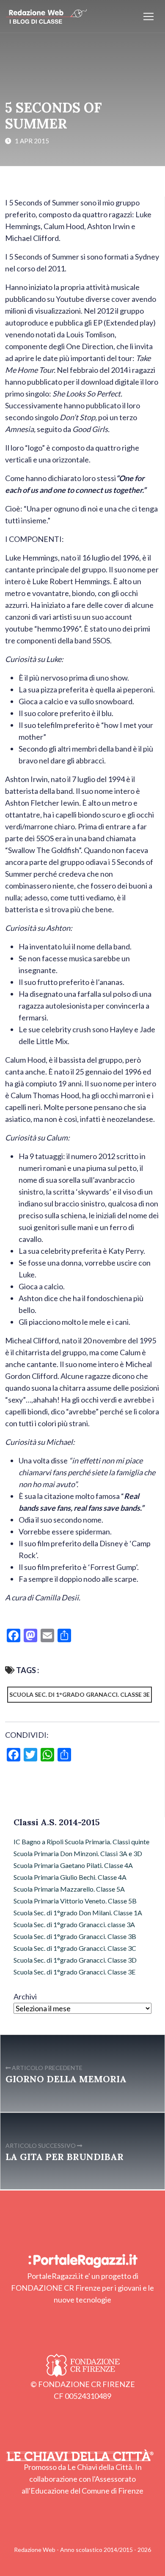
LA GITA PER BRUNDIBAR (65, 2157)
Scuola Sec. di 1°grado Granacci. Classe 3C (75, 1948)
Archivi (25, 1996)
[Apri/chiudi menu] (148, 16)
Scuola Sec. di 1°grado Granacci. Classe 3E (80, 1694)
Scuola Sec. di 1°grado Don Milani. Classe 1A (78, 1913)
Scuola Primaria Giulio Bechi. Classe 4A (70, 1877)
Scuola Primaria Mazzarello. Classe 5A (69, 1889)
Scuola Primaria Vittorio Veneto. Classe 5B (75, 1901)
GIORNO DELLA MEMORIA (66, 2079)
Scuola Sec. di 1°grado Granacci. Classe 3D (75, 1960)
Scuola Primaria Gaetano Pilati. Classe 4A (73, 1865)
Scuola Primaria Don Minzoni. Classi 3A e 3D (78, 1853)
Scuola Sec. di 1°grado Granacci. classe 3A (74, 1924)
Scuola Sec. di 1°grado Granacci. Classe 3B (75, 1936)
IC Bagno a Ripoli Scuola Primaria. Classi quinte (81, 1842)
